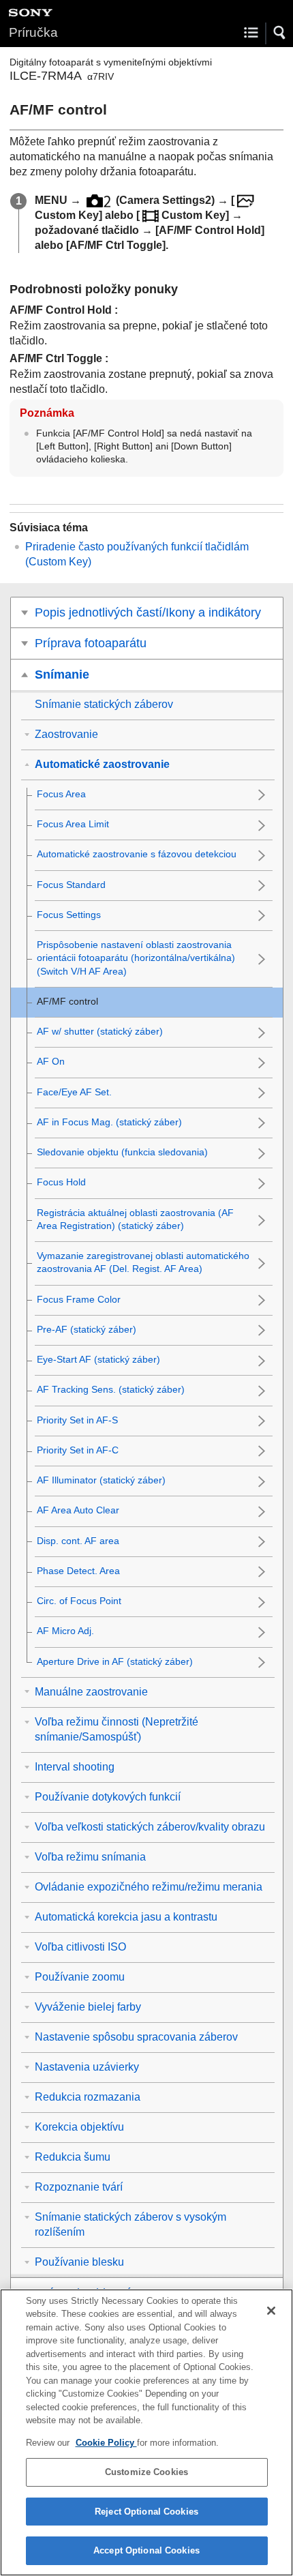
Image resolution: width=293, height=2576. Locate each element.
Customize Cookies (146, 2472)
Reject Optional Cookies (146, 2512)
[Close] (271, 2311)
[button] (280, 33)
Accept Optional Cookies (146, 2550)
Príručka (33, 32)
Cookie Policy (106, 2443)
